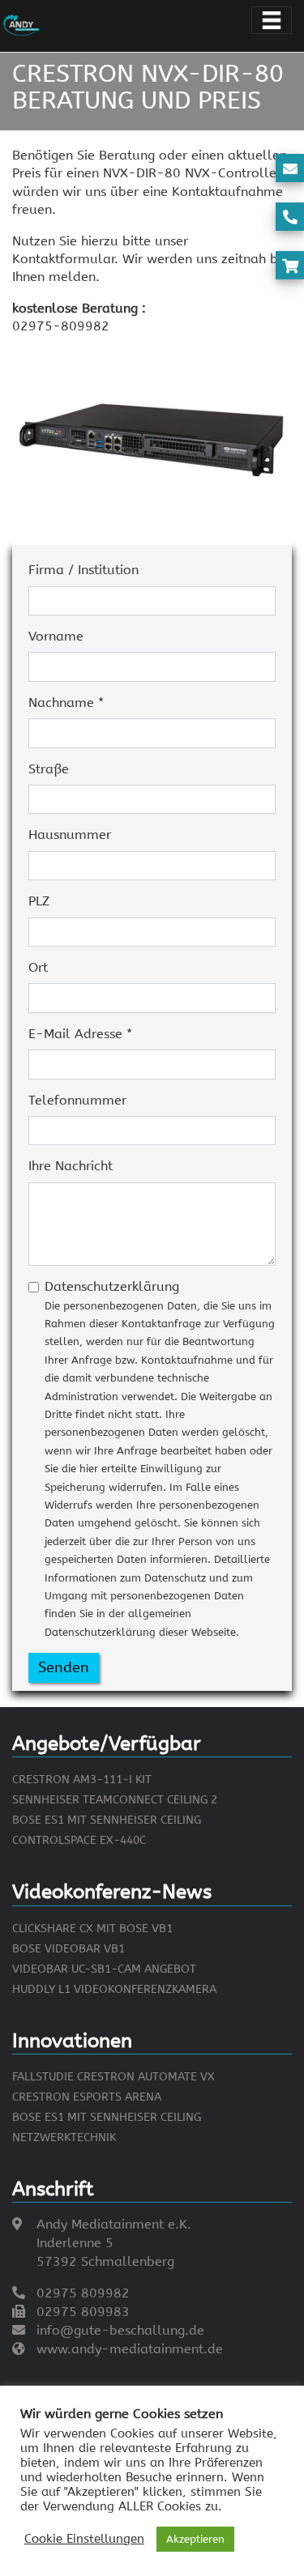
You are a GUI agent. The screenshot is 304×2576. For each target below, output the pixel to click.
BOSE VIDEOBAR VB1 (69, 1949)
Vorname (56, 636)
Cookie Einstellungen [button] (84, 2539)
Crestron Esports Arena (87, 2097)
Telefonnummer (77, 1100)
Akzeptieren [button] (195, 2539)
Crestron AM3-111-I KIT (82, 1780)
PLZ (39, 901)
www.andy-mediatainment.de (130, 2349)
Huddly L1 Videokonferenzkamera (114, 1989)
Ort (38, 967)
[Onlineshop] (290, 266)
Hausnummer (70, 835)
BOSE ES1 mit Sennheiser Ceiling (107, 1820)
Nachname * (66, 703)
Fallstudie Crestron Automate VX (113, 2077)
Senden (64, 1667)
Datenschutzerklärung (160, 1458)
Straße (49, 769)
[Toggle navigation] (272, 20)
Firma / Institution (83, 570)
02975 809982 (83, 2293)
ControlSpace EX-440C (79, 1840)
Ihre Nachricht (71, 1166)
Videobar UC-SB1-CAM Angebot (104, 1969)
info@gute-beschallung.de (120, 2330)
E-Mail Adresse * (80, 1034)
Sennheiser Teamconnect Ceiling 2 (115, 1800)
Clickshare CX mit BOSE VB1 (92, 1929)
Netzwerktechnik (64, 2137)
